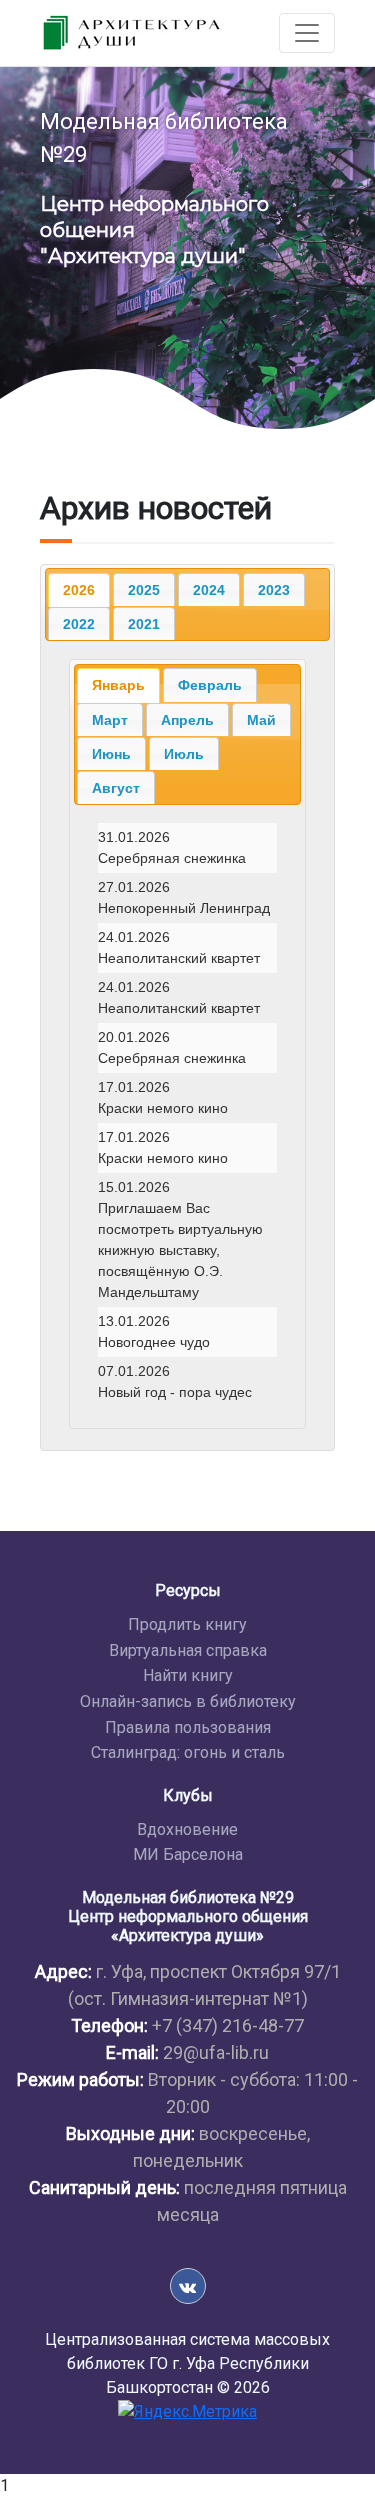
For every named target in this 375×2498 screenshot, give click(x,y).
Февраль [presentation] (210, 685)
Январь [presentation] (118, 685)
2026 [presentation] (79, 590)
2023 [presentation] (274, 590)
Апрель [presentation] (187, 720)
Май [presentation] (261, 720)
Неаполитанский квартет (187, 948)
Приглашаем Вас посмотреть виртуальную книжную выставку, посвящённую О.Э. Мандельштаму (187, 1240)
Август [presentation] (116, 788)
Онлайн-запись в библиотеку (188, 1701)
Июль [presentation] (184, 754)
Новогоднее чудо (187, 1332)
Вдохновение (187, 1829)
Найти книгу (188, 1675)
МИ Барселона (188, 1854)
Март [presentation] (110, 720)
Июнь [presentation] (111, 754)
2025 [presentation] (144, 590)
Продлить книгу (187, 1624)
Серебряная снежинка (187, 848)
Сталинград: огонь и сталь (188, 1752)
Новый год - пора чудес (187, 1382)
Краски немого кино (187, 1098)
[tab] (79, 590)
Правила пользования (188, 1727)
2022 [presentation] (79, 624)
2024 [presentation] (209, 590)
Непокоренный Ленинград (187, 898)
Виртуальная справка (188, 1650)
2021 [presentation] (144, 624)
